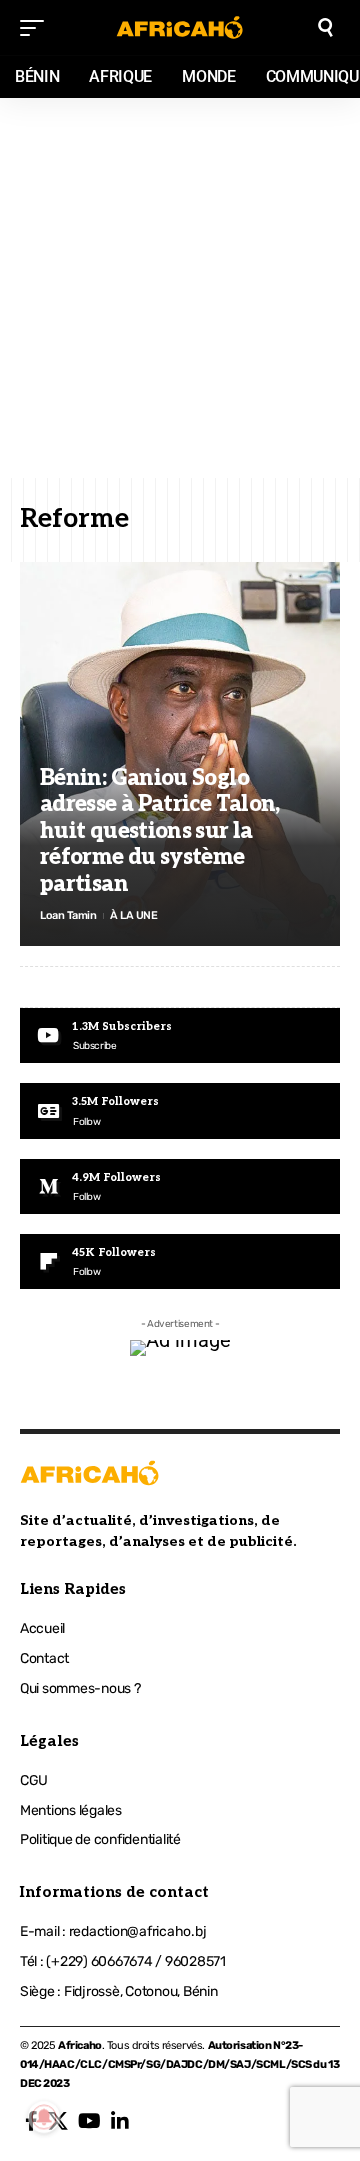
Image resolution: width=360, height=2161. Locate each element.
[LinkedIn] (120, 2121)
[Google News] (180, 1110)
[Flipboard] (180, 1261)
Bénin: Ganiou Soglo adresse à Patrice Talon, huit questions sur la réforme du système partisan (160, 831)
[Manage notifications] (44, 2117)
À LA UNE (133, 915)
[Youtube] (180, 1035)
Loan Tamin (68, 915)
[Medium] (180, 1186)
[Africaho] (180, 27)
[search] (325, 27)
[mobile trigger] (37, 28)
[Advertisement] (180, 288)
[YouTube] (89, 2121)
